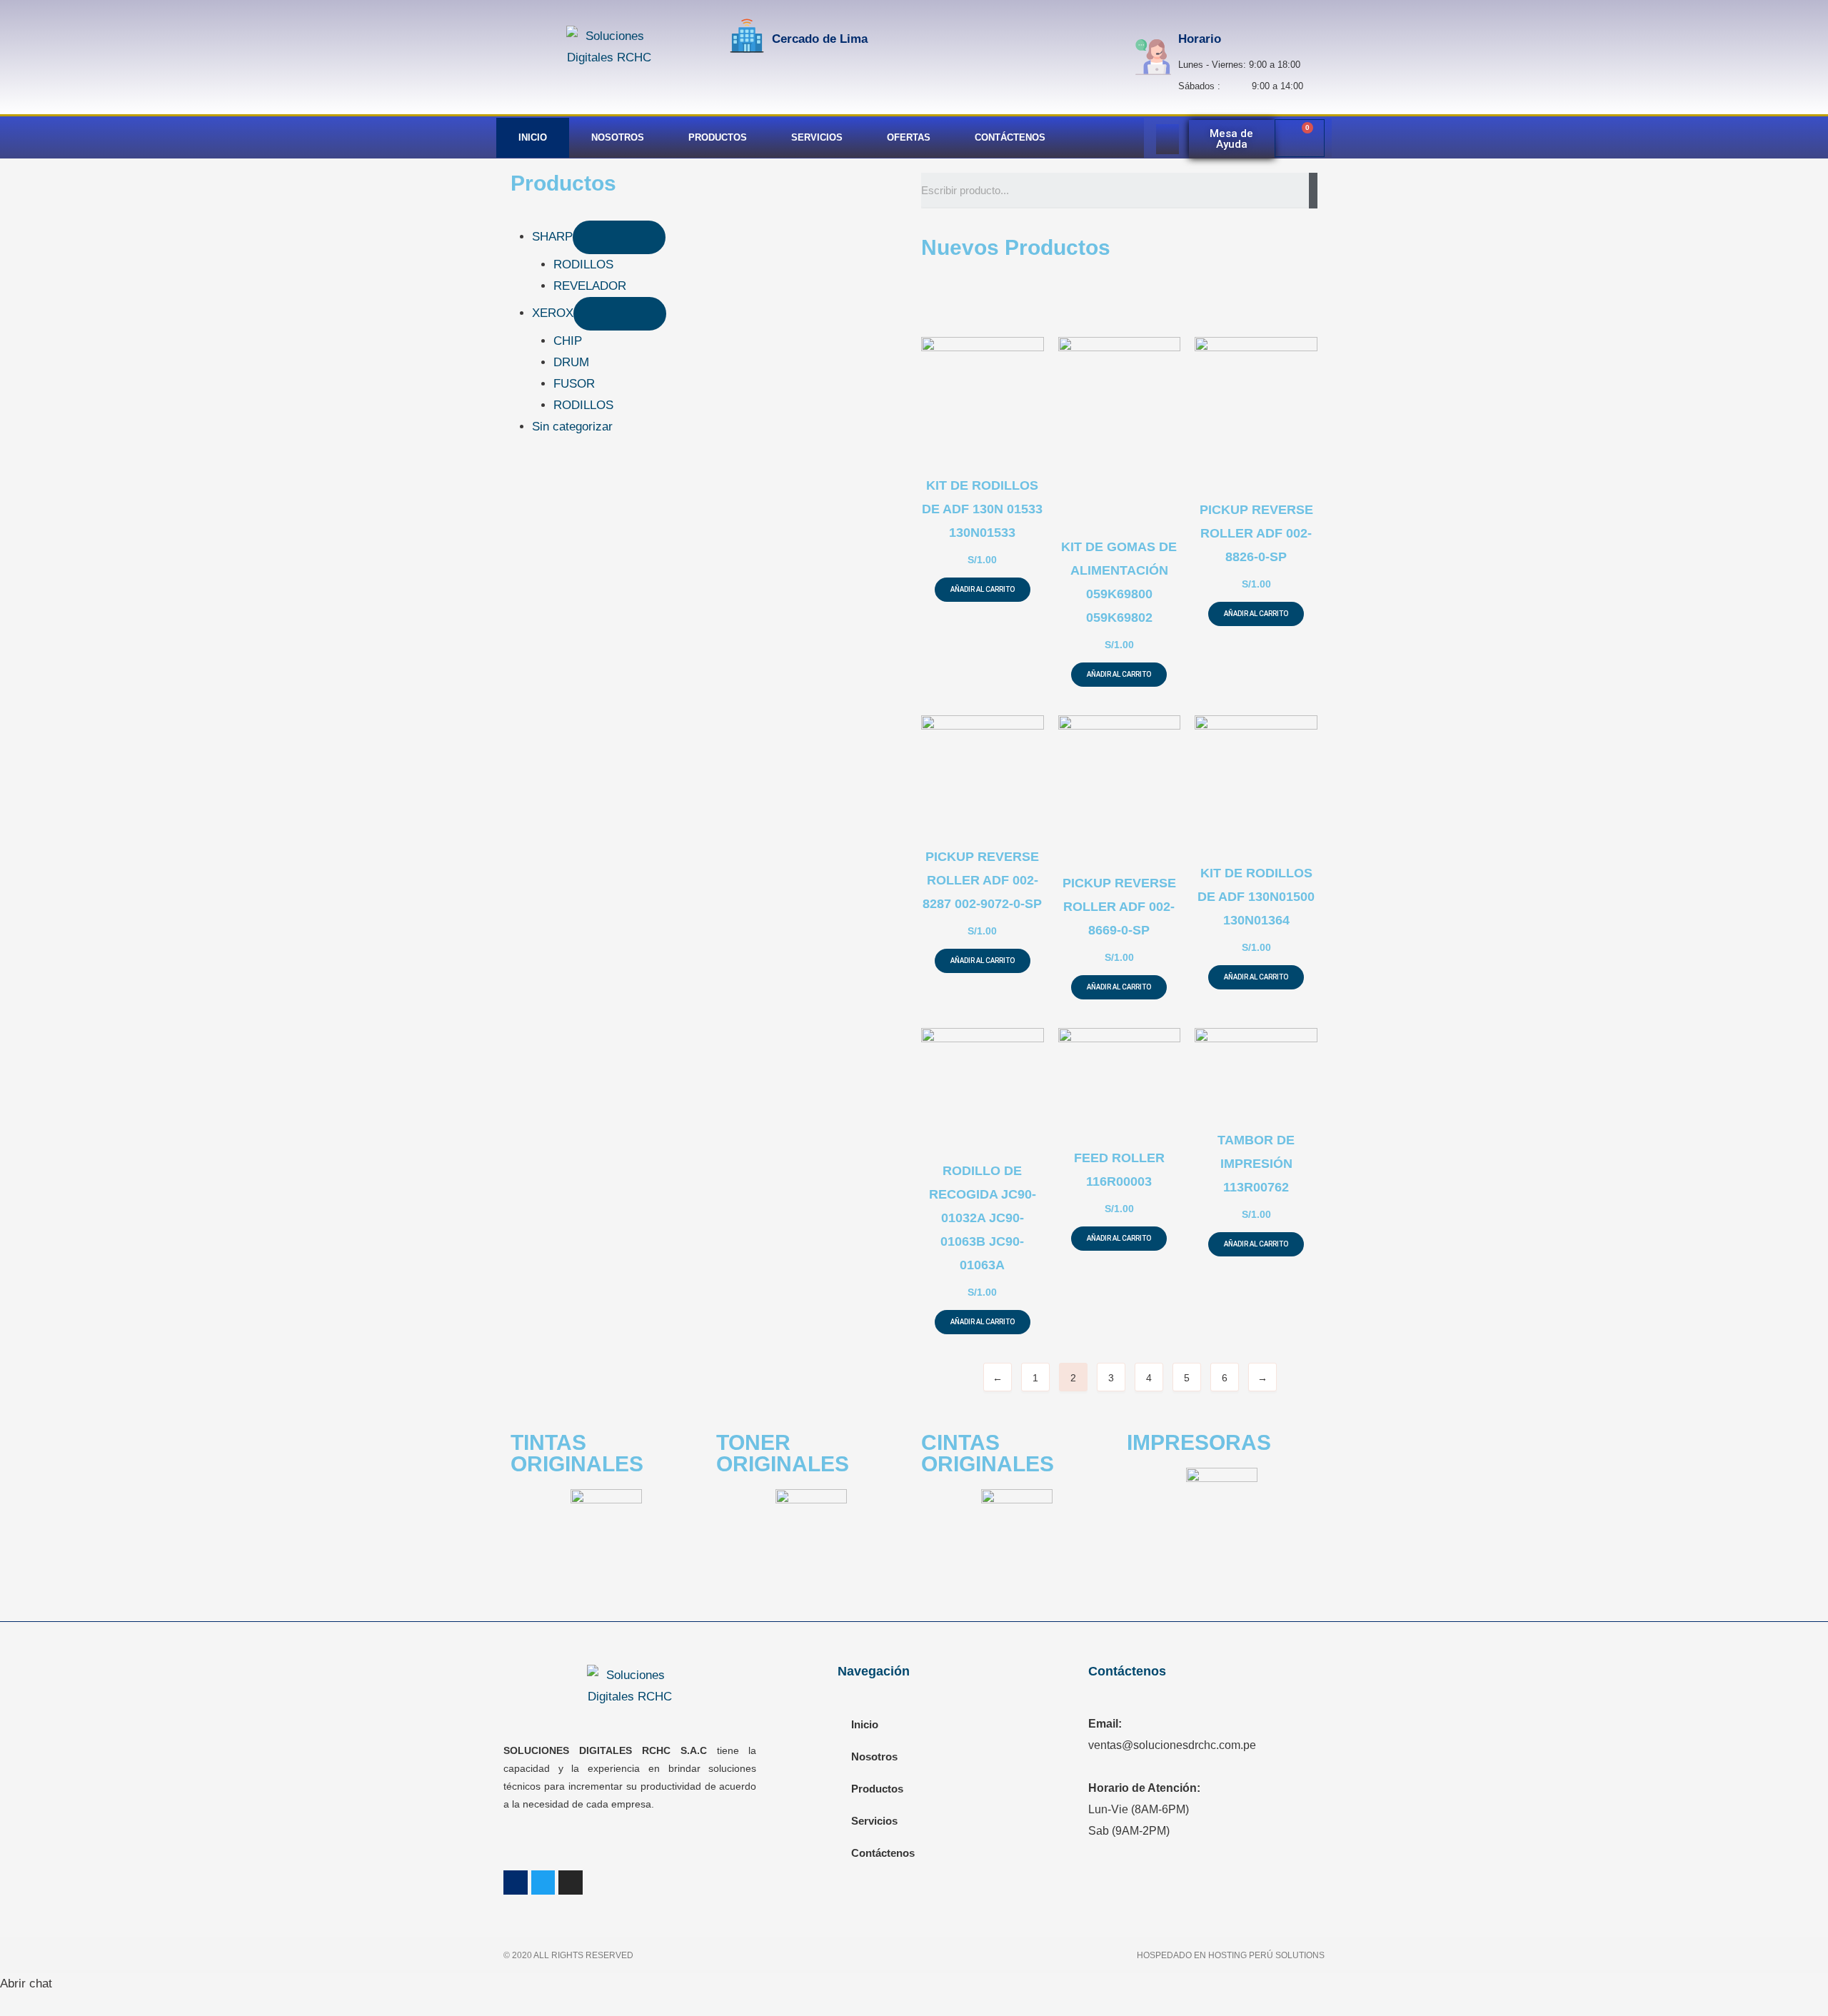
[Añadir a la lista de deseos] (944, 445)
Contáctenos (1010, 137)
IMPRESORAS (1199, 1442)
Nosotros (618, 137)
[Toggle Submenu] (619, 237)
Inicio (533, 137)
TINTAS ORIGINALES (577, 1453)
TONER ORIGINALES (783, 1453)
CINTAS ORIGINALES (988, 1453)
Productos (718, 137)
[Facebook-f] (516, 1883)
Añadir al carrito (983, 589)
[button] (1232, 139)
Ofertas (909, 137)
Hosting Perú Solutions (1266, 1955)
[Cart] (1300, 138)
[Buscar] (1313, 191)
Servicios (817, 137)
